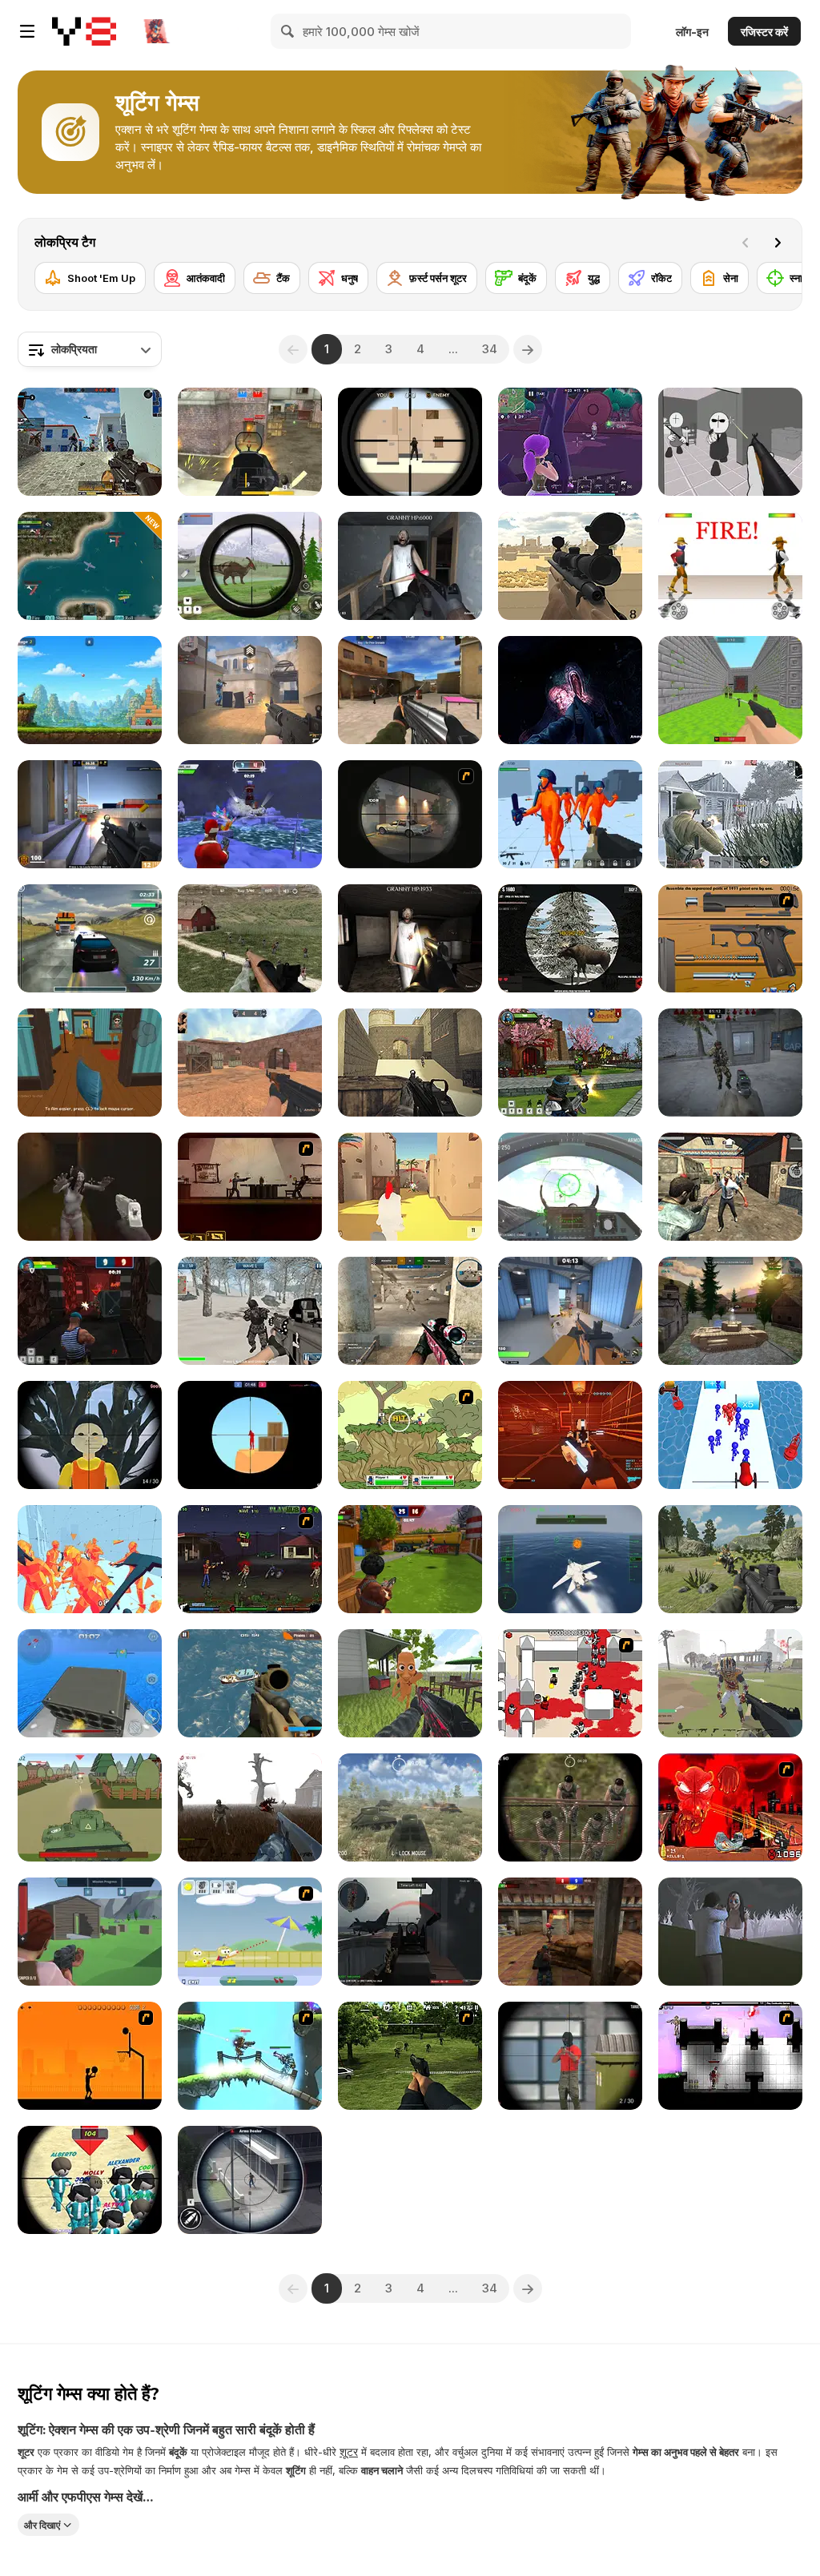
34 (490, 349)
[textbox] (90, 349)
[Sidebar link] (27, 31)
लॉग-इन (692, 32)
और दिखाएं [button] (42, 2525)
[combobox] (90, 349)
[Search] (288, 31)
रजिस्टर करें (764, 32)
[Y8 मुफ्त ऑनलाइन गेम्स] (84, 31)
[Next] (778, 243)
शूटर (349, 2451)
